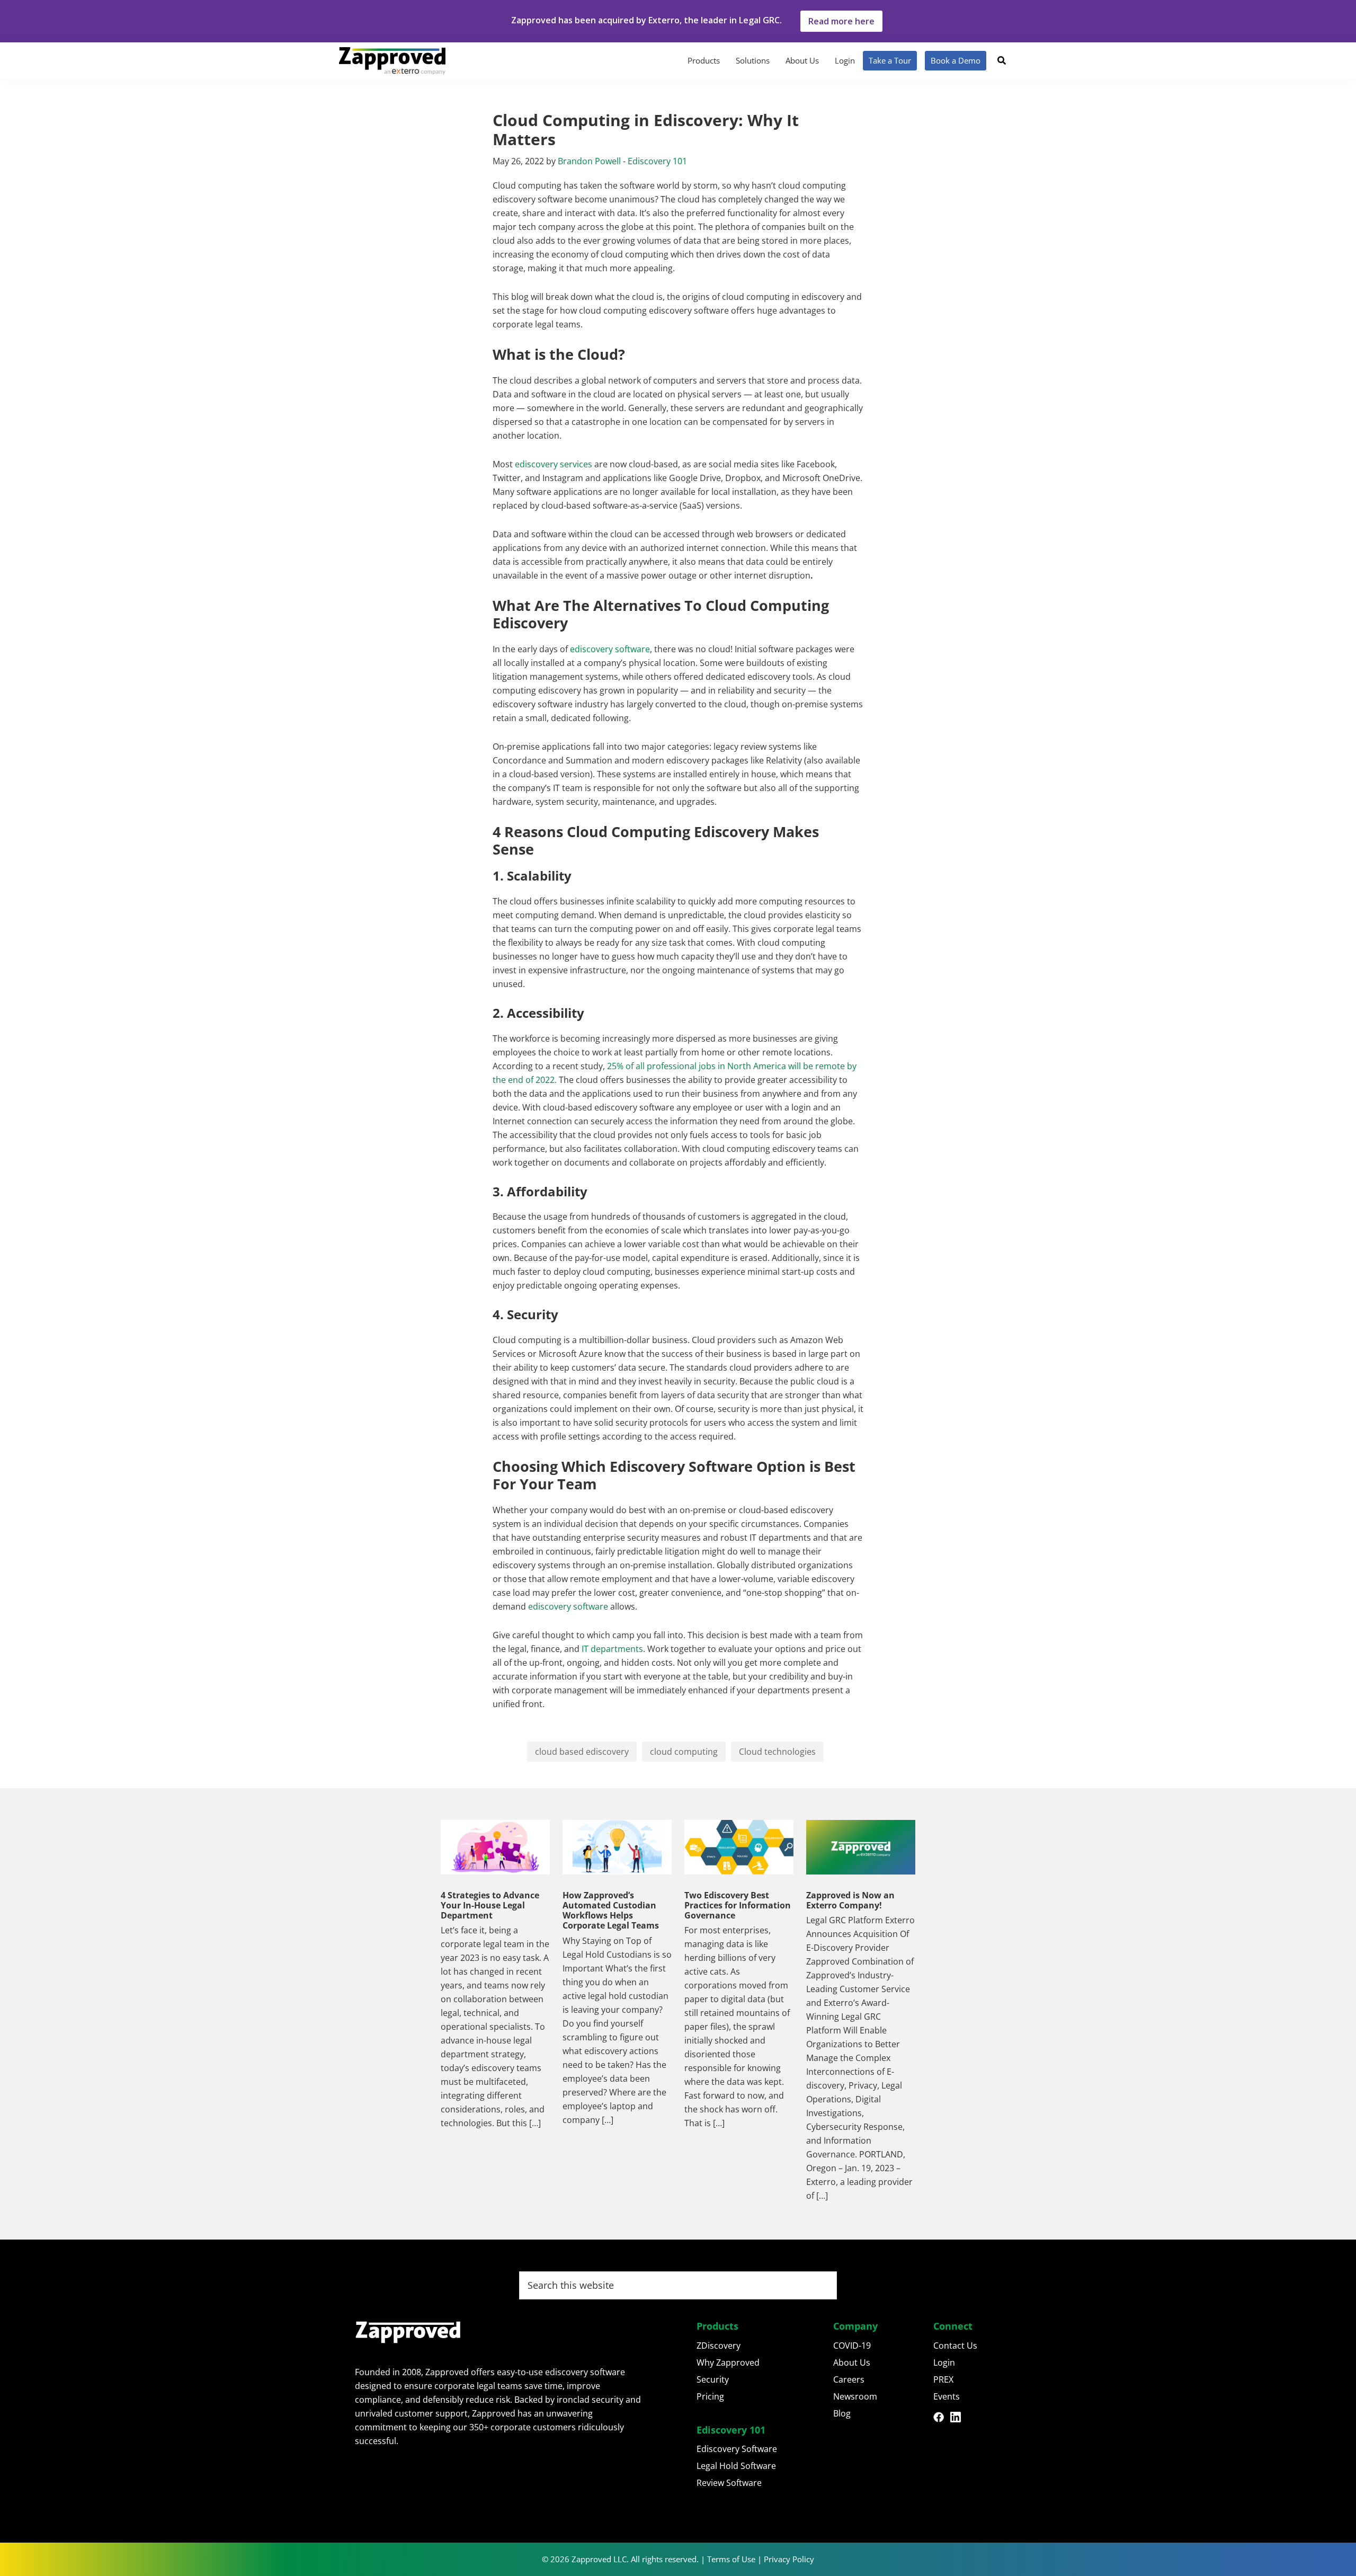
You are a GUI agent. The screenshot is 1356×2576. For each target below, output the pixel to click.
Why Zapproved (728, 2362)
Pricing (710, 2396)
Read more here (841, 21)
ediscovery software (609, 649)
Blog (842, 2413)
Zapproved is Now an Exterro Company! (850, 1900)
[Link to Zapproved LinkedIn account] (959, 2419)
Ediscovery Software (737, 2449)
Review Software (729, 2483)
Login (944, 2362)
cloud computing (684, 1752)
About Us (852, 2362)
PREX (943, 2379)
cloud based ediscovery (582, 1752)
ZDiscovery (719, 2346)
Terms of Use (731, 2559)
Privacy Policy (789, 2559)
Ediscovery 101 (657, 161)
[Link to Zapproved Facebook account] (942, 2419)
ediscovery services (554, 464)
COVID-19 (852, 2346)
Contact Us (955, 2346)
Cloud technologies (777, 1752)
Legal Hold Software (736, 2466)
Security (713, 2379)
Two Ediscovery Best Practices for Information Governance (738, 1905)
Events (947, 2396)
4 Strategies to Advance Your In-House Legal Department (490, 1905)
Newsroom (855, 2396)
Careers (849, 2379)
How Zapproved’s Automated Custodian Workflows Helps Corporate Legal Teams (611, 1911)
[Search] (1002, 60)
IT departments (611, 1649)
